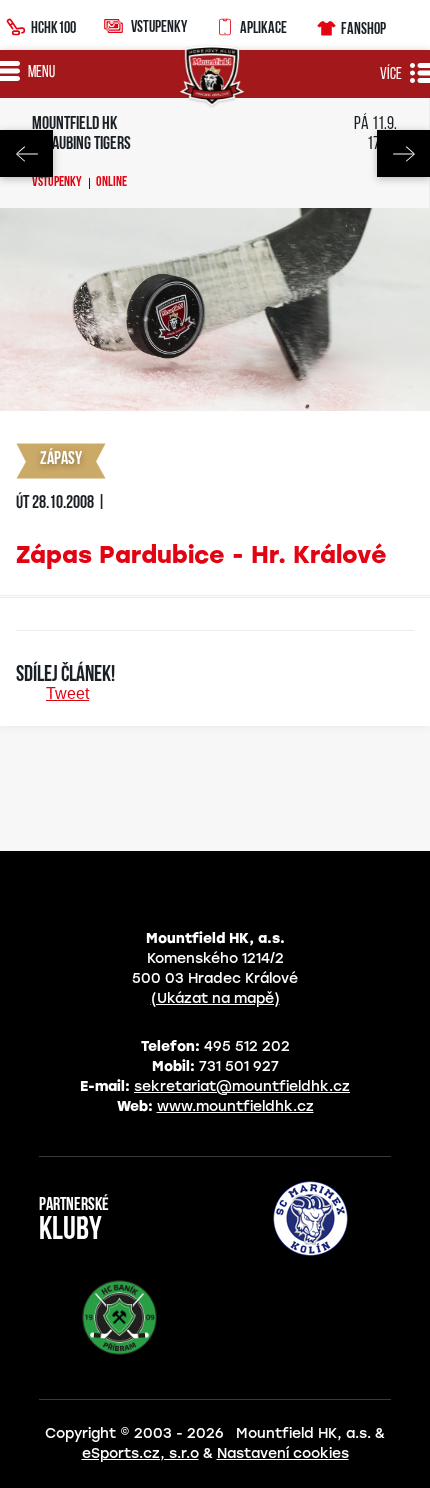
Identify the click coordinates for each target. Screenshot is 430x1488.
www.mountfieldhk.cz (235, 1106)
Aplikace (263, 27)
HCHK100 (53, 27)
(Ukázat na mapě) (215, 998)
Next (403, 153)
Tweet (67, 693)
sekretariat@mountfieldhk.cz (242, 1086)
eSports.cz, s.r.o (140, 1453)
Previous (26, 153)
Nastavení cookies (283, 1453)
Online (111, 183)
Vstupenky (159, 26)
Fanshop (363, 28)
